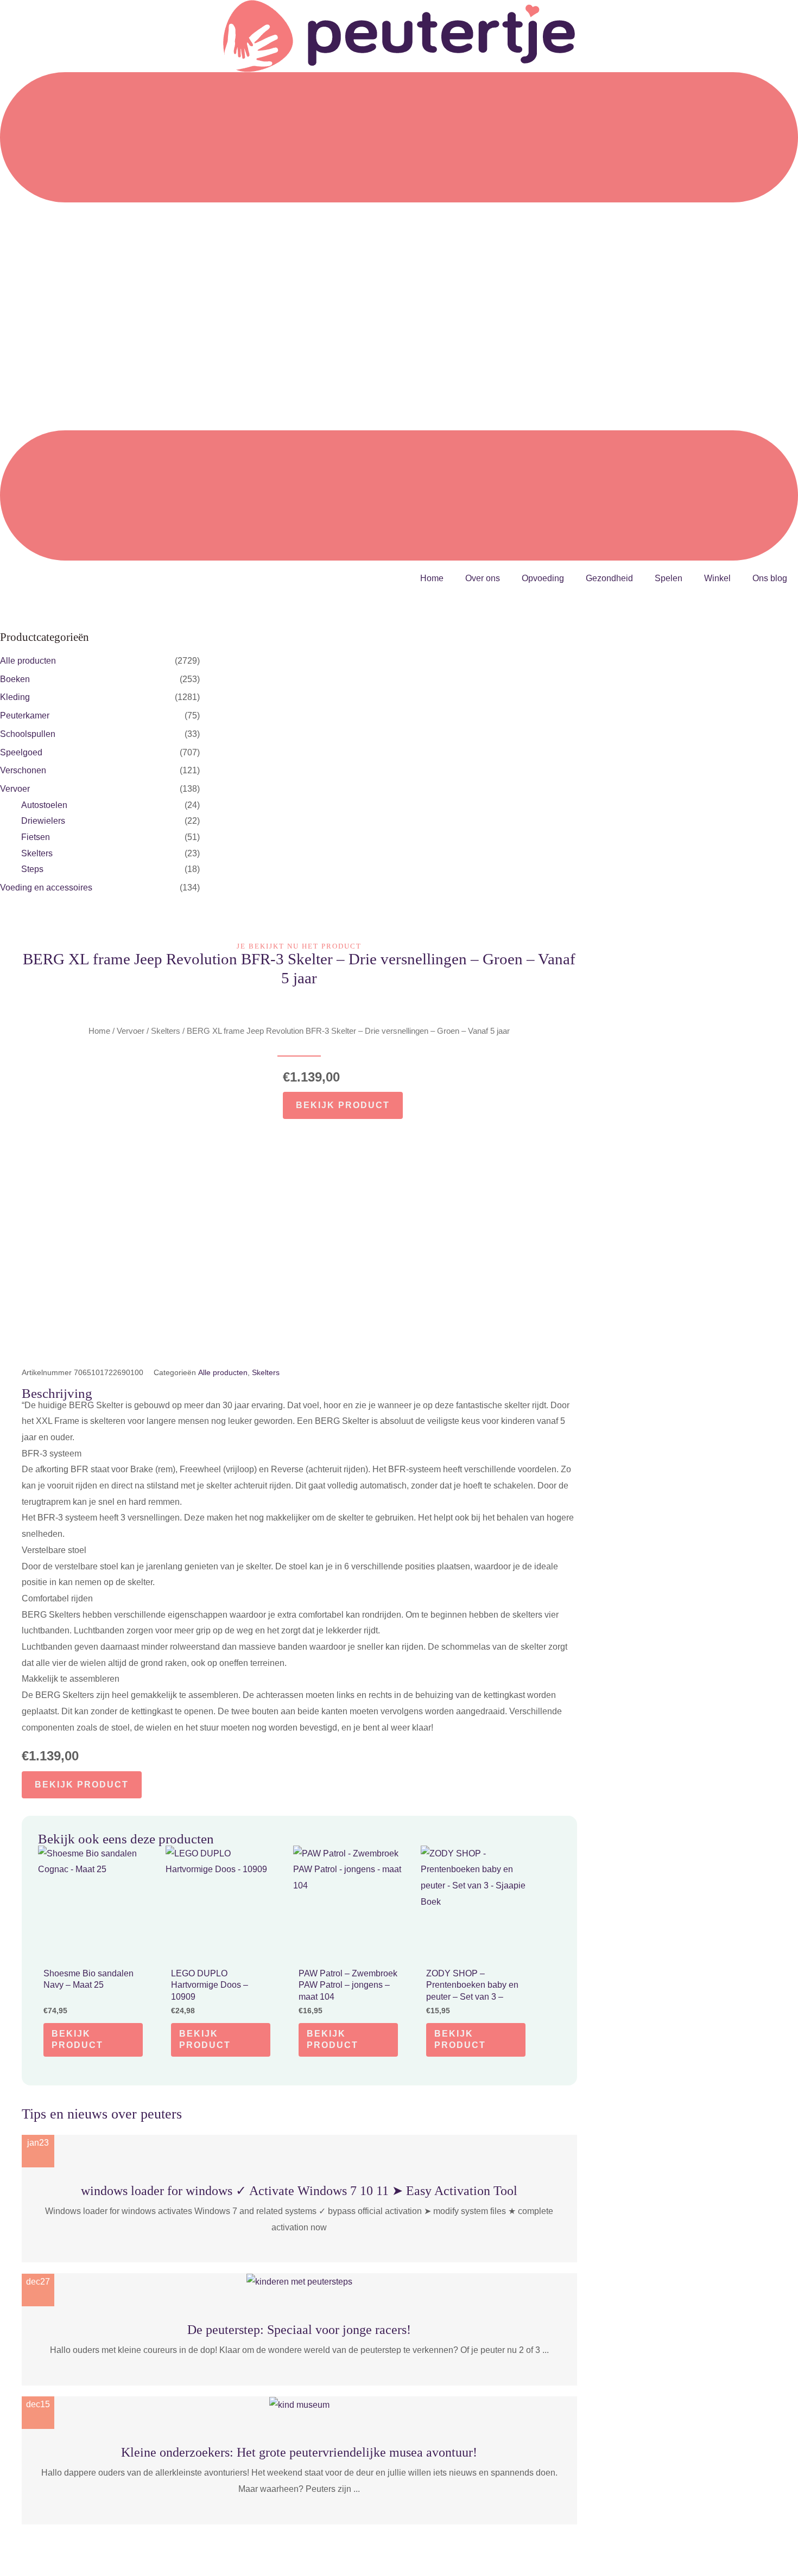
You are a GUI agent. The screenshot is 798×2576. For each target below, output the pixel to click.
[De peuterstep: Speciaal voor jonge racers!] (299, 2281)
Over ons (483, 578)
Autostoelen (44, 805)
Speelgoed (21, 752)
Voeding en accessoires (46, 888)
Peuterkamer (25, 715)
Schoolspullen (28, 734)
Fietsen (36, 837)
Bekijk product (343, 1105)
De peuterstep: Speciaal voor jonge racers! (299, 2330)
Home (432, 578)
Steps (32, 869)
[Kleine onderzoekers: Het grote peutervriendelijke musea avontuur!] (299, 2404)
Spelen (669, 578)
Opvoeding (543, 578)
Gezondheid (609, 578)
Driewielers (43, 821)
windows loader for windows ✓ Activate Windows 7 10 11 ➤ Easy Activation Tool (299, 2191)
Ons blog (770, 578)
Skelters (37, 853)
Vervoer (15, 789)
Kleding (15, 697)
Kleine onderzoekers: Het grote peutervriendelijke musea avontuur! (299, 2452)
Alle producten (28, 661)
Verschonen (23, 770)
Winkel (717, 578)
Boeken (15, 679)
